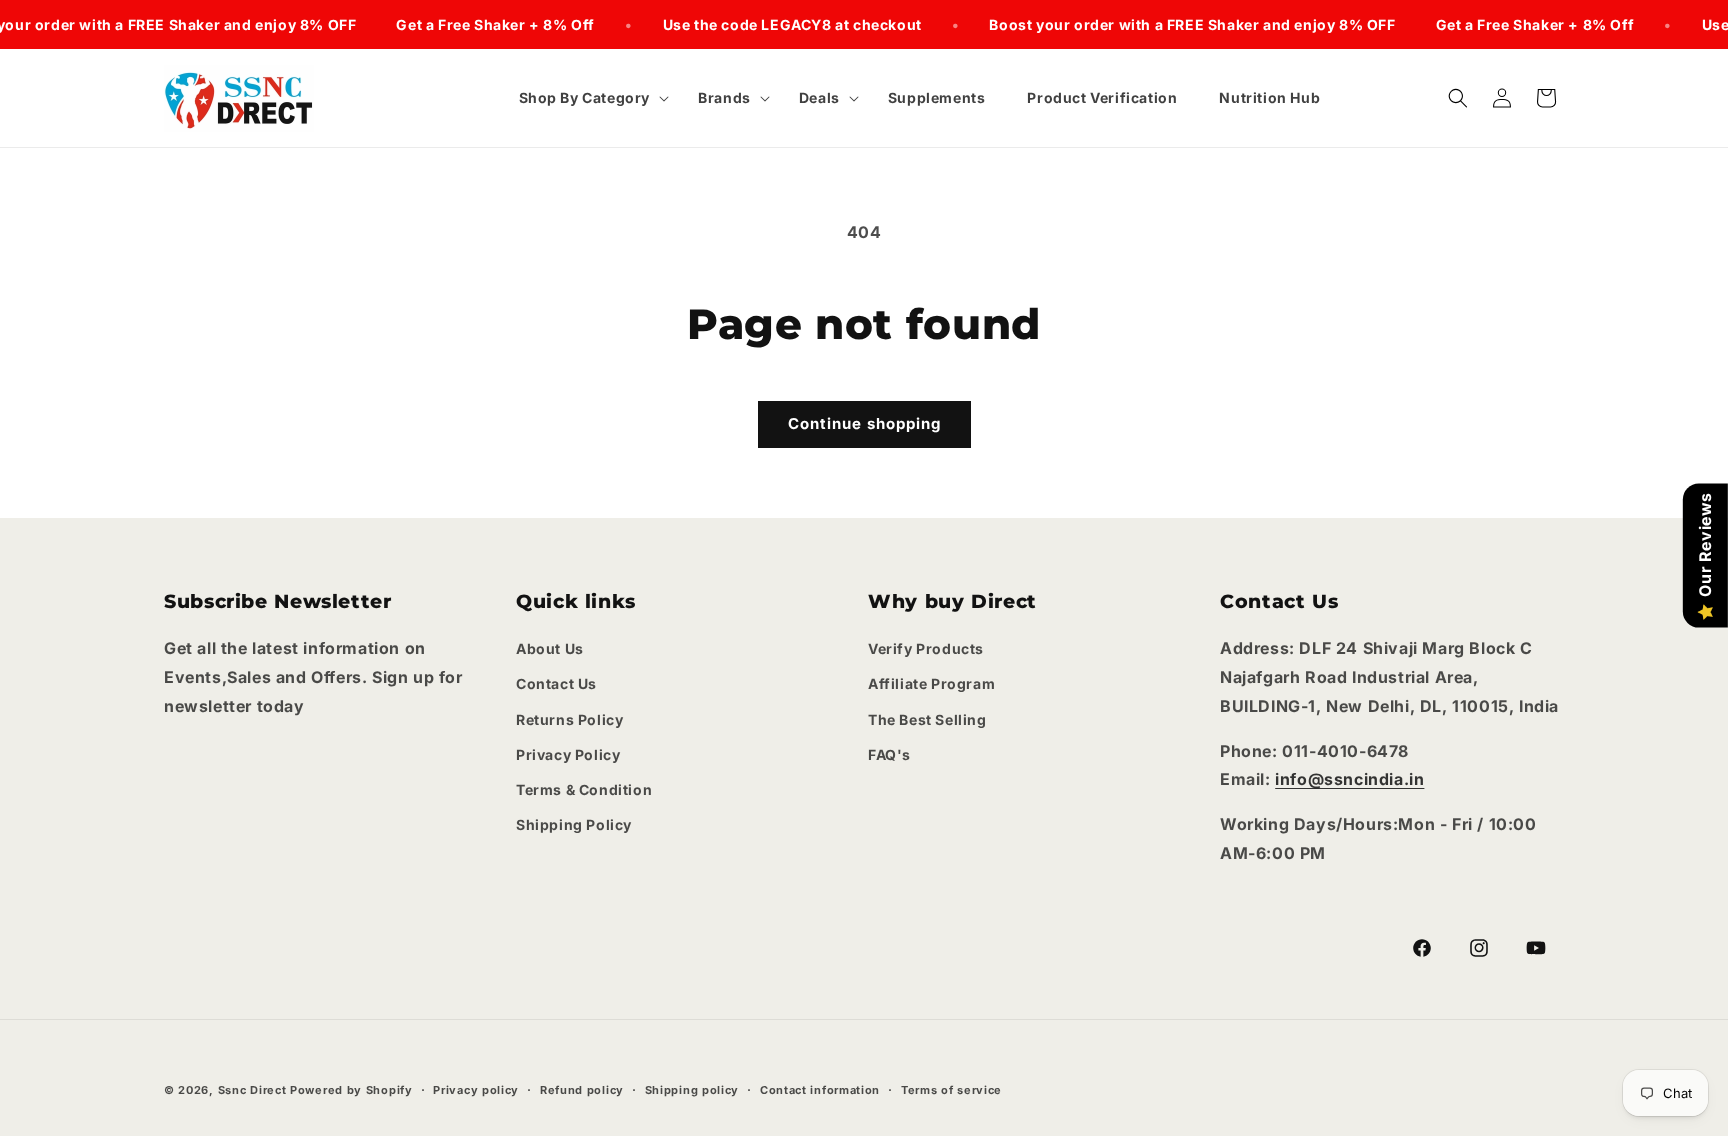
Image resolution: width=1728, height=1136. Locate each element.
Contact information (820, 1090)
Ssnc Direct (252, 1090)
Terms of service (951, 1090)
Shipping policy (692, 1090)
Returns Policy (569, 719)
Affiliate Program (931, 683)
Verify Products (926, 648)
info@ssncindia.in (1349, 779)
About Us (550, 648)
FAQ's (889, 754)
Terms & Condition (584, 789)
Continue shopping (864, 423)
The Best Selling (927, 719)
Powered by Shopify (351, 1090)
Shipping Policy (574, 824)
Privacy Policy (568, 754)
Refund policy (582, 1090)
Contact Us (556, 683)
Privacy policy (476, 1090)
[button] (588, 98)
